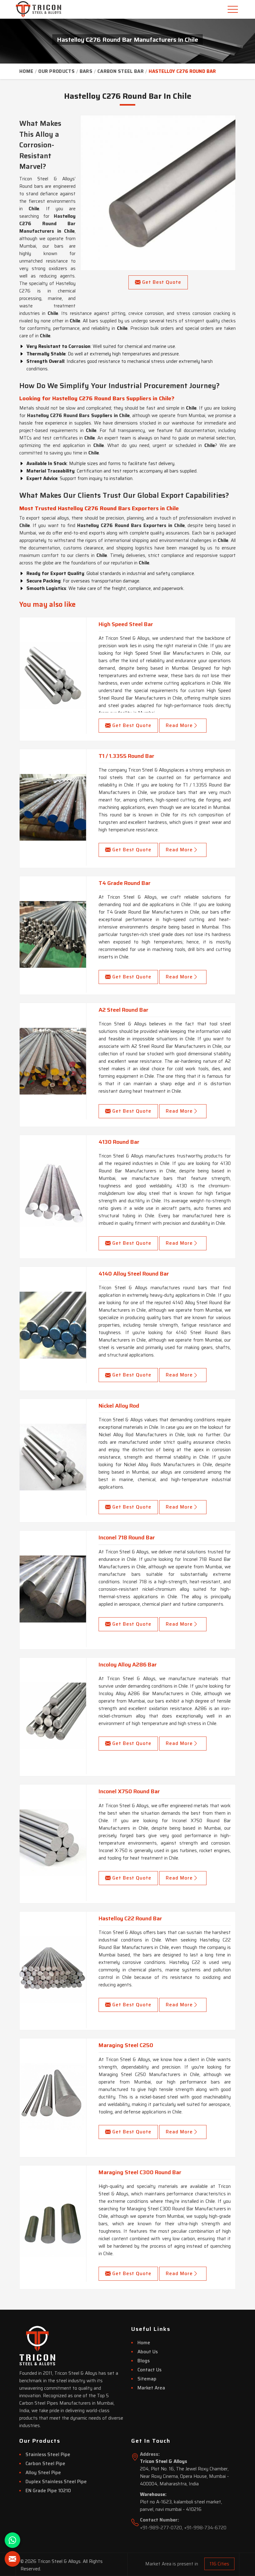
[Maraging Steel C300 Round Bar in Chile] (53, 2224)
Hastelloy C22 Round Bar (130, 1918)
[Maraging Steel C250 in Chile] (53, 2097)
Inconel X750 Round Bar (129, 1791)
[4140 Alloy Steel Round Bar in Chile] (53, 1325)
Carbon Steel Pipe (45, 2464)
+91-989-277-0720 (161, 2528)
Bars (86, 71)
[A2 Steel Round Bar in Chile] (53, 1061)
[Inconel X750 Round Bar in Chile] (53, 1843)
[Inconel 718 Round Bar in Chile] (53, 1589)
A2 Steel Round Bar (123, 1010)
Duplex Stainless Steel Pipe (56, 2482)
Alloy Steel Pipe (43, 2473)
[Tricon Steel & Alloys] (31, 9)
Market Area (151, 2388)
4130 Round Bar (119, 1142)
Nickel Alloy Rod (119, 1406)
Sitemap (147, 2379)
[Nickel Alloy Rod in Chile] (53, 1457)
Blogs (144, 2361)
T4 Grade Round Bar (125, 883)
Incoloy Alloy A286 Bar (128, 1665)
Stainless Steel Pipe (48, 2455)
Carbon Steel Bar (121, 71)
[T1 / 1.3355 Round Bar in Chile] (53, 807)
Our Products (56, 71)
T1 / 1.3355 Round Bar (126, 756)
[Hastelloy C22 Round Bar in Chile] (53, 1970)
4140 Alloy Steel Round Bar (134, 1274)
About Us (148, 2352)
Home (26, 71)
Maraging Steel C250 (126, 2045)
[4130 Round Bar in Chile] (53, 1193)
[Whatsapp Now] (12, 2540)
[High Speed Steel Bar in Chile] (53, 676)
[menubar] (234, 9)
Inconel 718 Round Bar (127, 1538)
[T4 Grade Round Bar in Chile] (53, 934)
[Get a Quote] (12, 2559)
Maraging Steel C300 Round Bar (140, 2172)
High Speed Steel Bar (126, 624)
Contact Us (149, 2370)
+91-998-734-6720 (205, 2528)
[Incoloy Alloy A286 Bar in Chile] (53, 1716)
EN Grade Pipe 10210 (48, 2491)
